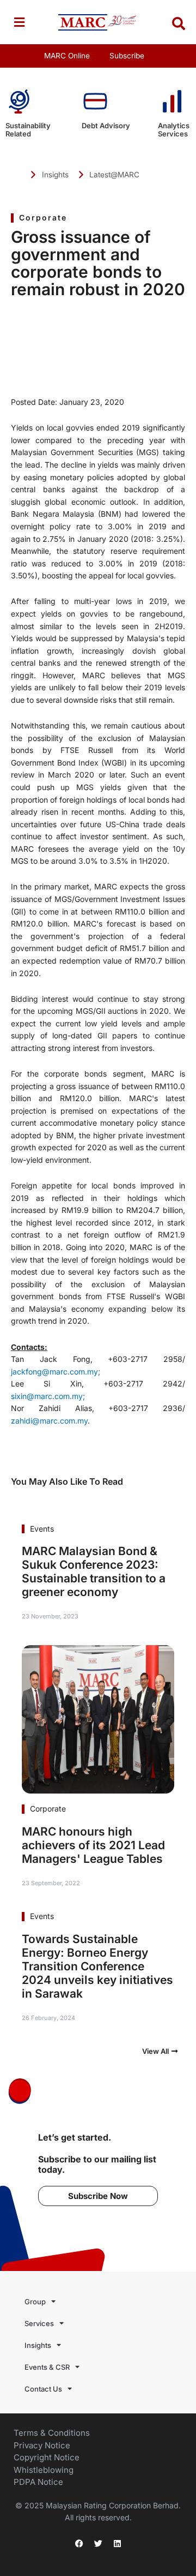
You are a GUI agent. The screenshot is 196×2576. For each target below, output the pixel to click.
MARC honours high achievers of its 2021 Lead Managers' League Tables (93, 1845)
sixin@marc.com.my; (48, 1396)
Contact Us (43, 2389)
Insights (38, 2345)
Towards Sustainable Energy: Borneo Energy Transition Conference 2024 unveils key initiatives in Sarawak (97, 1966)
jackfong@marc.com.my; (56, 1371)
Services (39, 2323)
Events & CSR (47, 2367)
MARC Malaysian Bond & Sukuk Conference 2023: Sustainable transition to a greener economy (94, 1571)
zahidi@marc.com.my (49, 1421)
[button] (19, 22)
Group (35, 2302)
